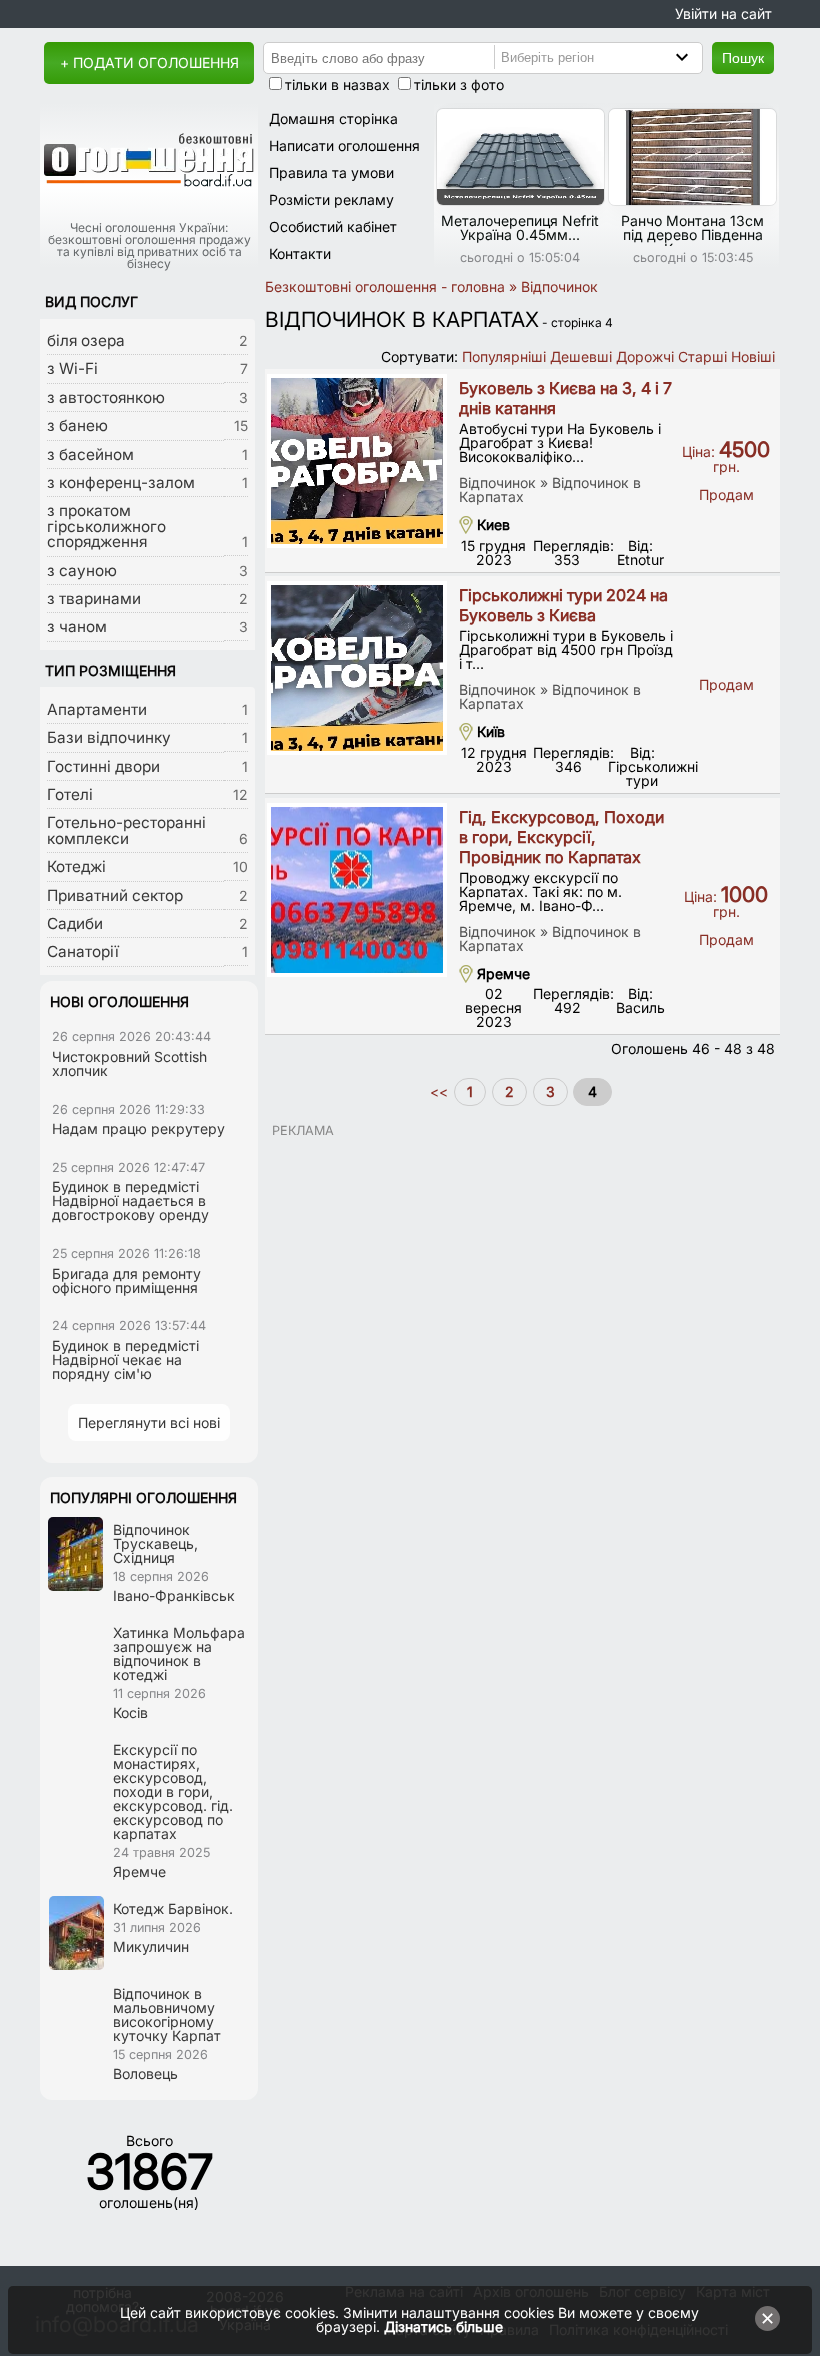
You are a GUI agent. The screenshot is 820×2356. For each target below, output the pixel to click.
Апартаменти (97, 709)
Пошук (743, 58)
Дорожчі (645, 356)
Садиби (75, 923)
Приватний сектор (115, 895)
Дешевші (581, 356)
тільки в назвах (337, 84)
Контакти (300, 253)
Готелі (70, 794)
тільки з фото (459, 84)
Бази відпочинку (109, 737)
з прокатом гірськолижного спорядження (106, 526)
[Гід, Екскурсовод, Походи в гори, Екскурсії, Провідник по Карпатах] (357, 890)
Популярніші (504, 356)
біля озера (86, 340)
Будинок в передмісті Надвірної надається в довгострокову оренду (130, 1200)
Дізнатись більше (443, 2326)
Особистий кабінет (333, 226)
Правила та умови (331, 172)
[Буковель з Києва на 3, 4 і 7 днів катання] (357, 461)
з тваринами (94, 598)
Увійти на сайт (723, 13)
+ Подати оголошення (149, 62)
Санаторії (83, 951)
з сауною (82, 570)
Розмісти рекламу (331, 199)
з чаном (77, 626)
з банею (77, 425)
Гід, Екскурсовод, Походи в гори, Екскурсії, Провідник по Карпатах (561, 837)
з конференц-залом (121, 482)
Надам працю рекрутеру (138, 1128)
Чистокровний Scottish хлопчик (129, 1063)
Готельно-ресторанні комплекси (126, 830)
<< (441, 1091)
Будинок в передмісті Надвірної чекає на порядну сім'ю (125, 1359)
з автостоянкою (106, 397)
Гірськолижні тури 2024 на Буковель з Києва (563, 605)
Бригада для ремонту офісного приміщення (126, 1280)
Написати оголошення (344, 145)
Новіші (753, 356)
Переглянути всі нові (149, 1422)
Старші (702, 356)
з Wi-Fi (72, 368)
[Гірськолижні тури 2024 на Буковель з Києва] (357, 668)
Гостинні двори (103, 766)
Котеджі (76, 866)
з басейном (90, 454)
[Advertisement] (522, 1277)
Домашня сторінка (333, 118)
